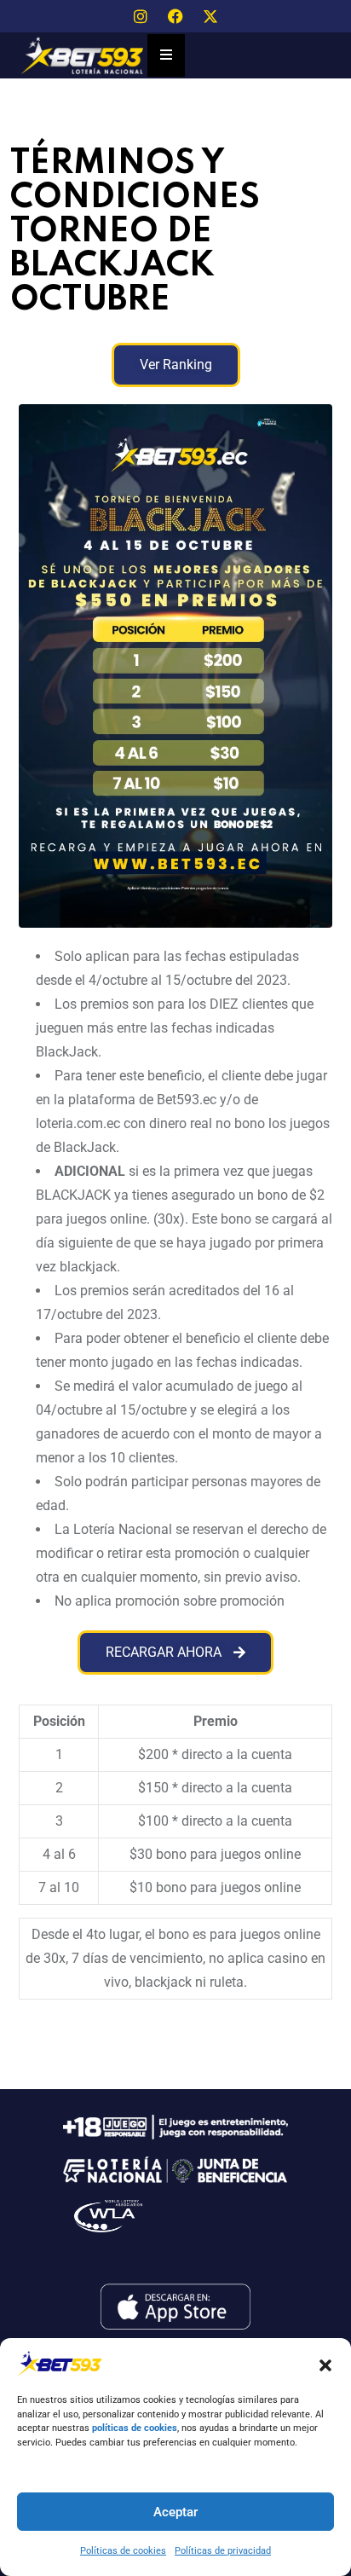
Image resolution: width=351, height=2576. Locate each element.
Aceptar (175, 2512)
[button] (325, 2364)
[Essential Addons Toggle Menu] (166, 55)
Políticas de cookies (123, 2551)
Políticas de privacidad (223, 2551)
